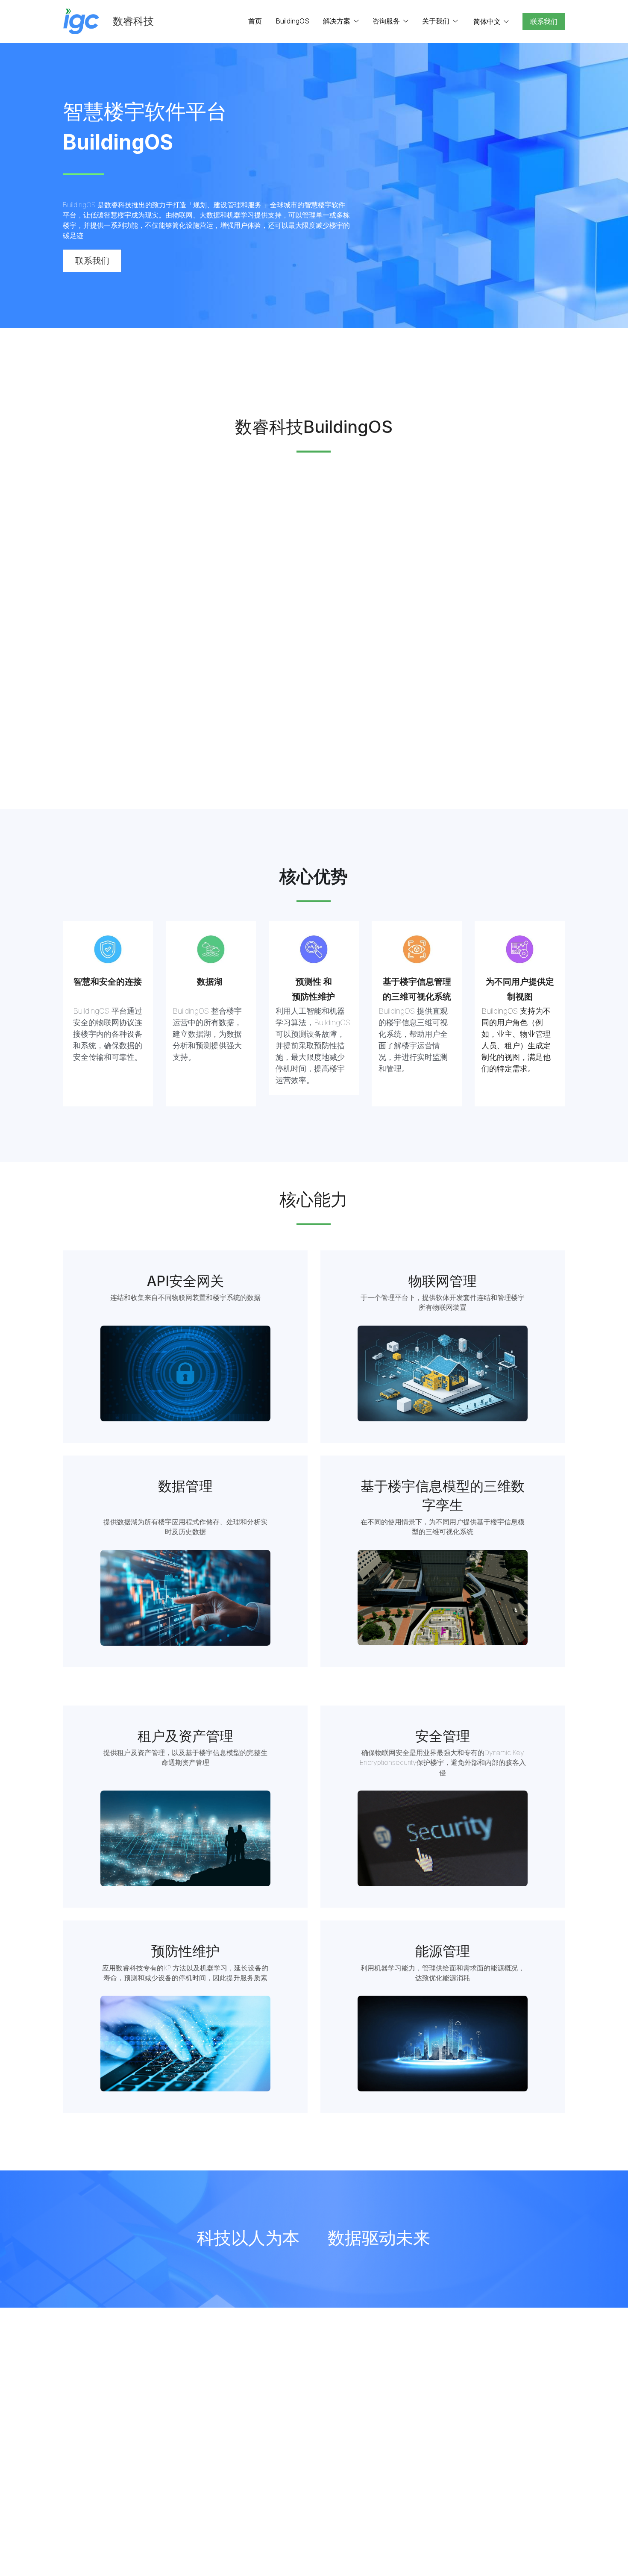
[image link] (81, 21)
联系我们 (544, 21)
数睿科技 (133, 21)
